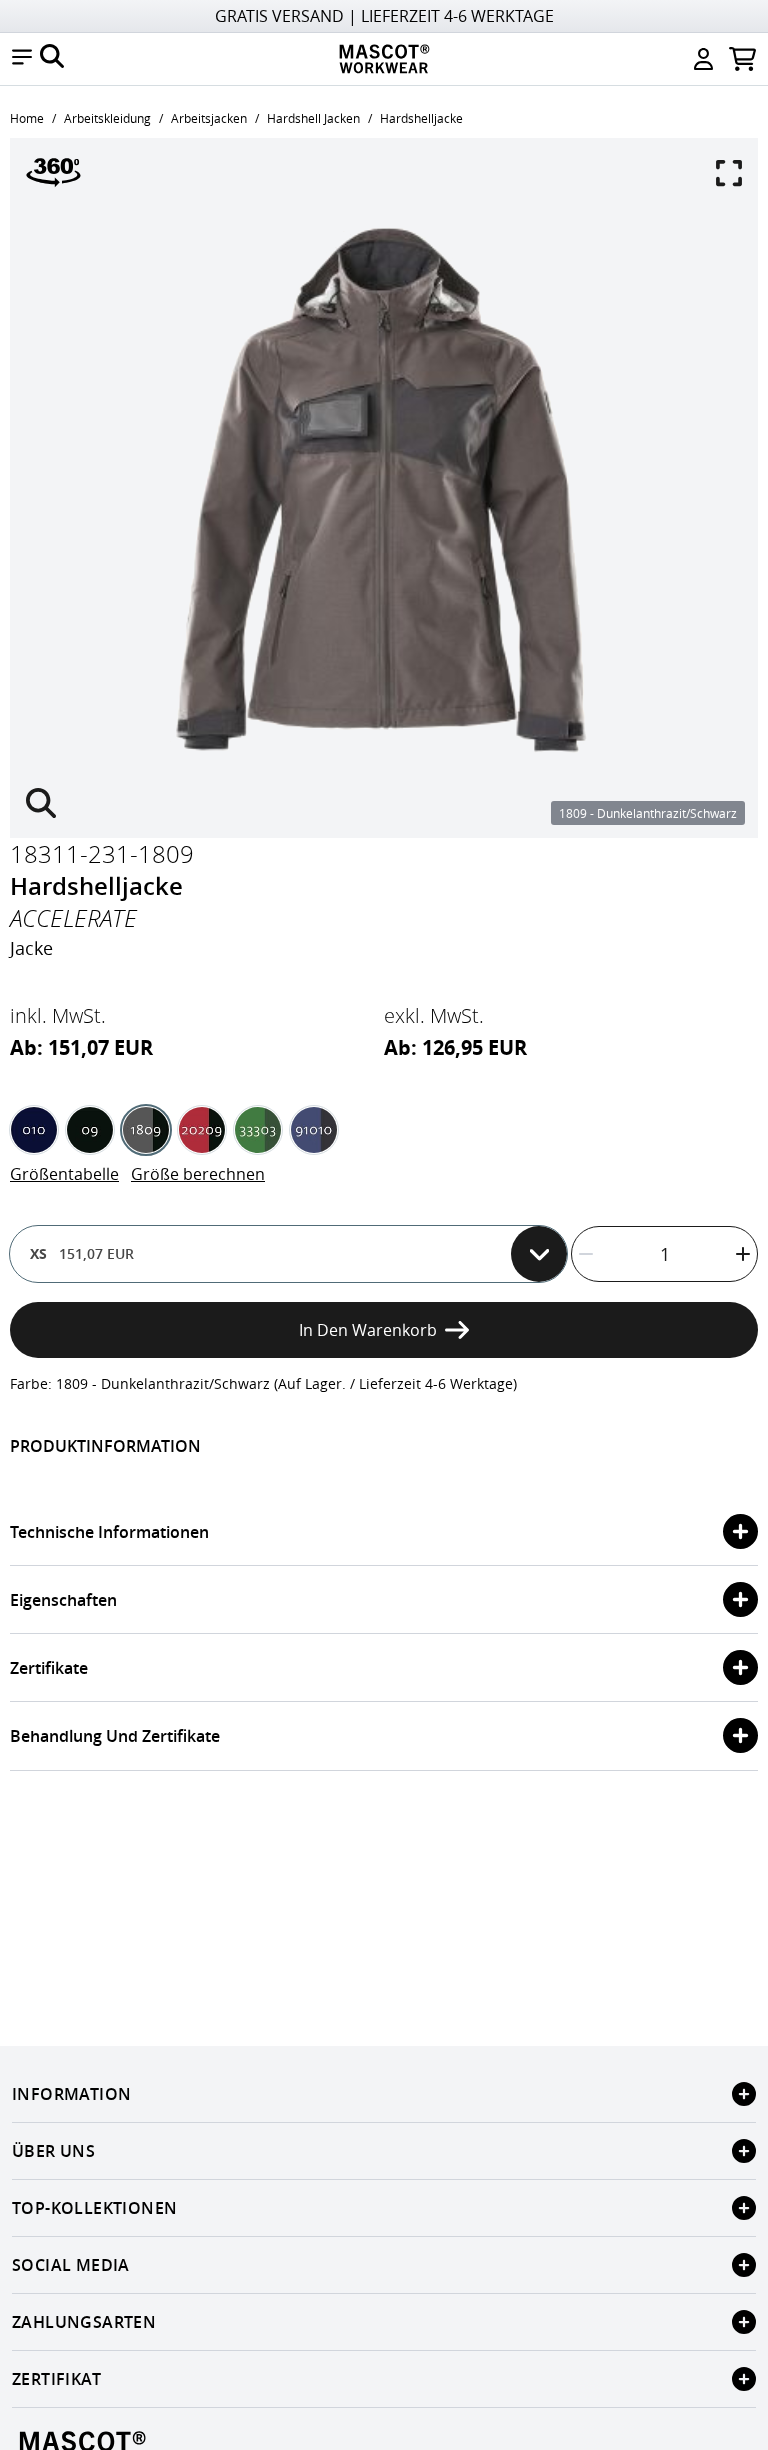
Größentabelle (64, 1174)
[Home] (384, 59)
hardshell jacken (313, 118)
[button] (22, 59)
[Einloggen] (703, 59)
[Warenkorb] (742, 59)
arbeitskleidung (107, 118)
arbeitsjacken (209, 118)
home (27, 118)
